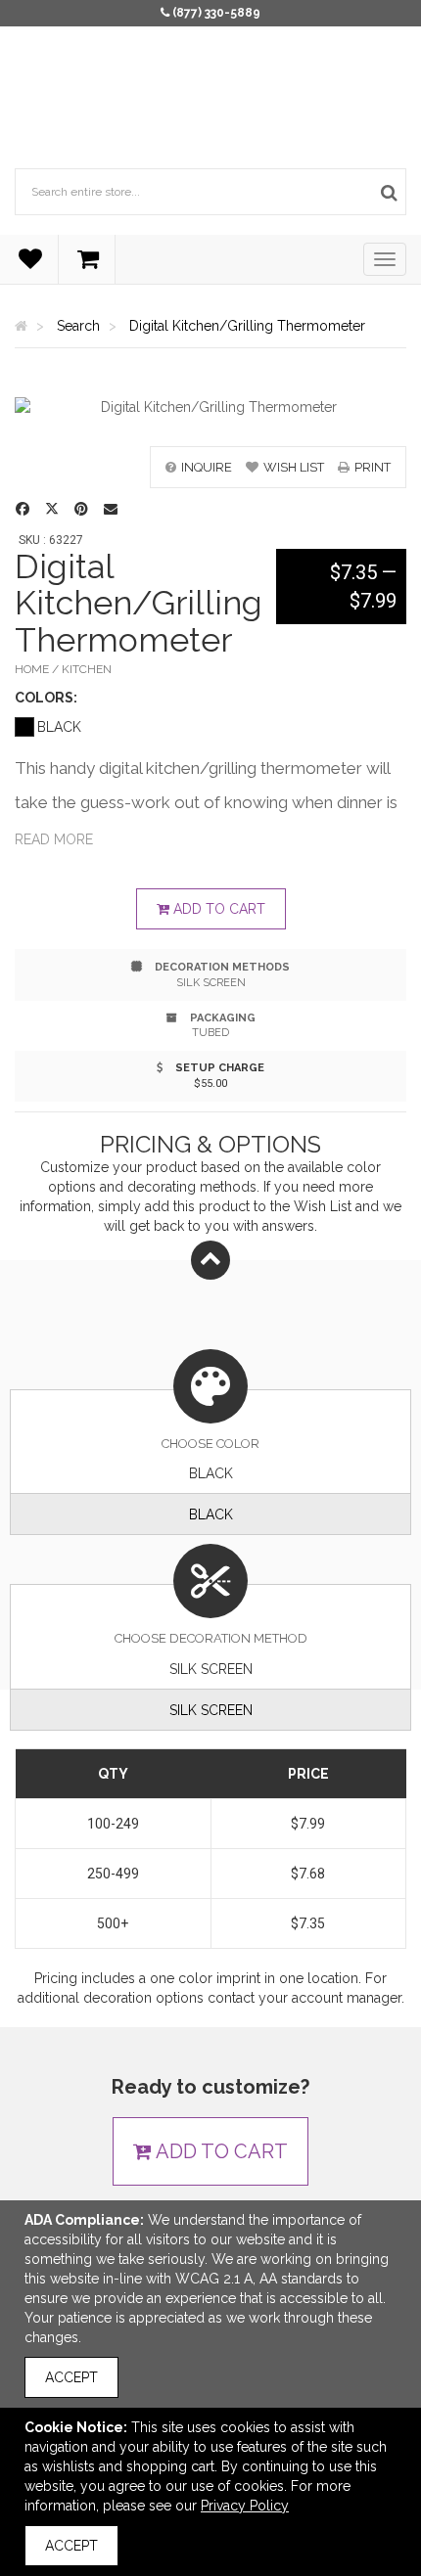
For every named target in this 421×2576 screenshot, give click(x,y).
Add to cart (217, 909)
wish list (294, 467)
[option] (210, 407)
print (373, 467)
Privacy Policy (245, 2506)
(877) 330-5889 (216, 13)
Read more (54, 839)
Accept (71, 2377)
